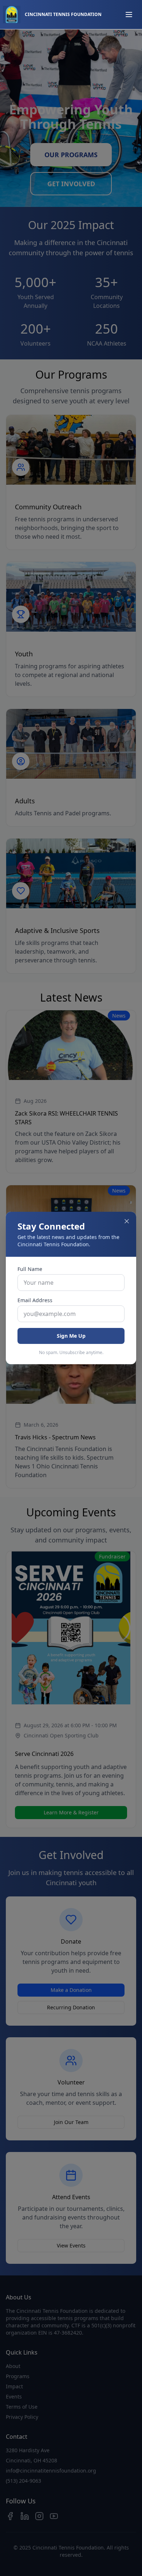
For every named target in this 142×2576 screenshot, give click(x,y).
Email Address (35, 1300)
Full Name (30, 1269)
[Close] (127, 1221)
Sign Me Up (71, 1336)
